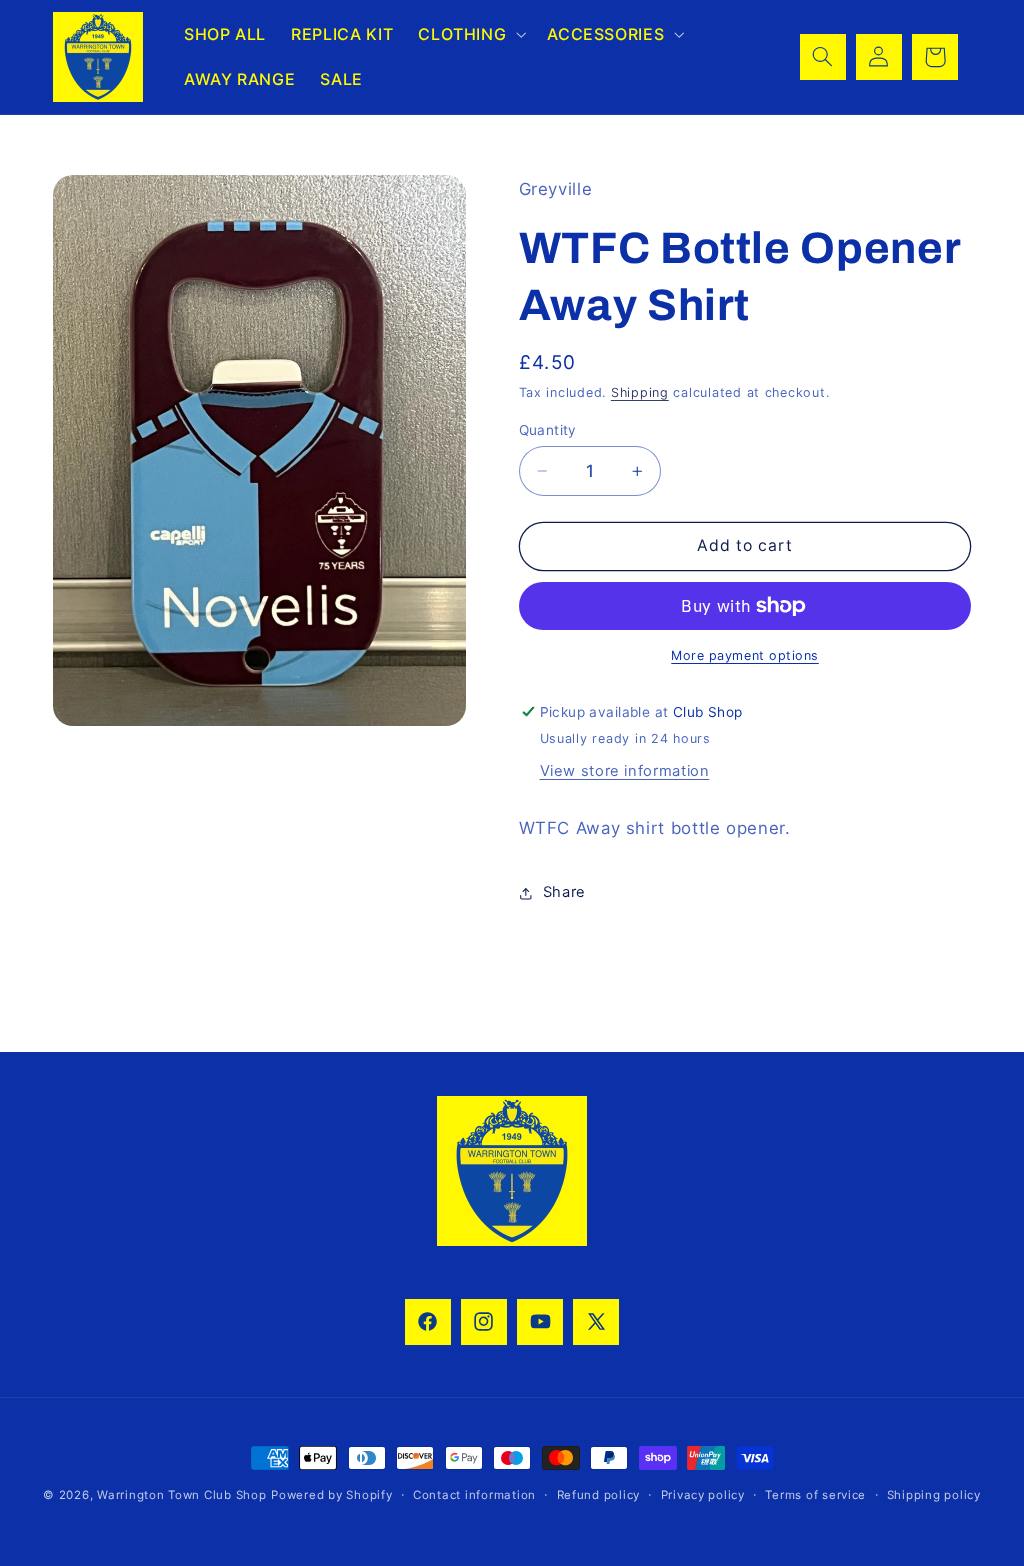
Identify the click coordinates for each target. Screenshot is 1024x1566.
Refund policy (599, 1495)
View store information (625, 771)
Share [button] (564, 892)
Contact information (474, 1495)
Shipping (640, 392)
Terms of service (815, 1495)
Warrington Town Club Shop (181, 1495)
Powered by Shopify (331, 1495)
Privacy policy (703, 1495)
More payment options (745, 655)
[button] (470, 34)
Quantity (548, 430)
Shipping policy (934, 1495)
